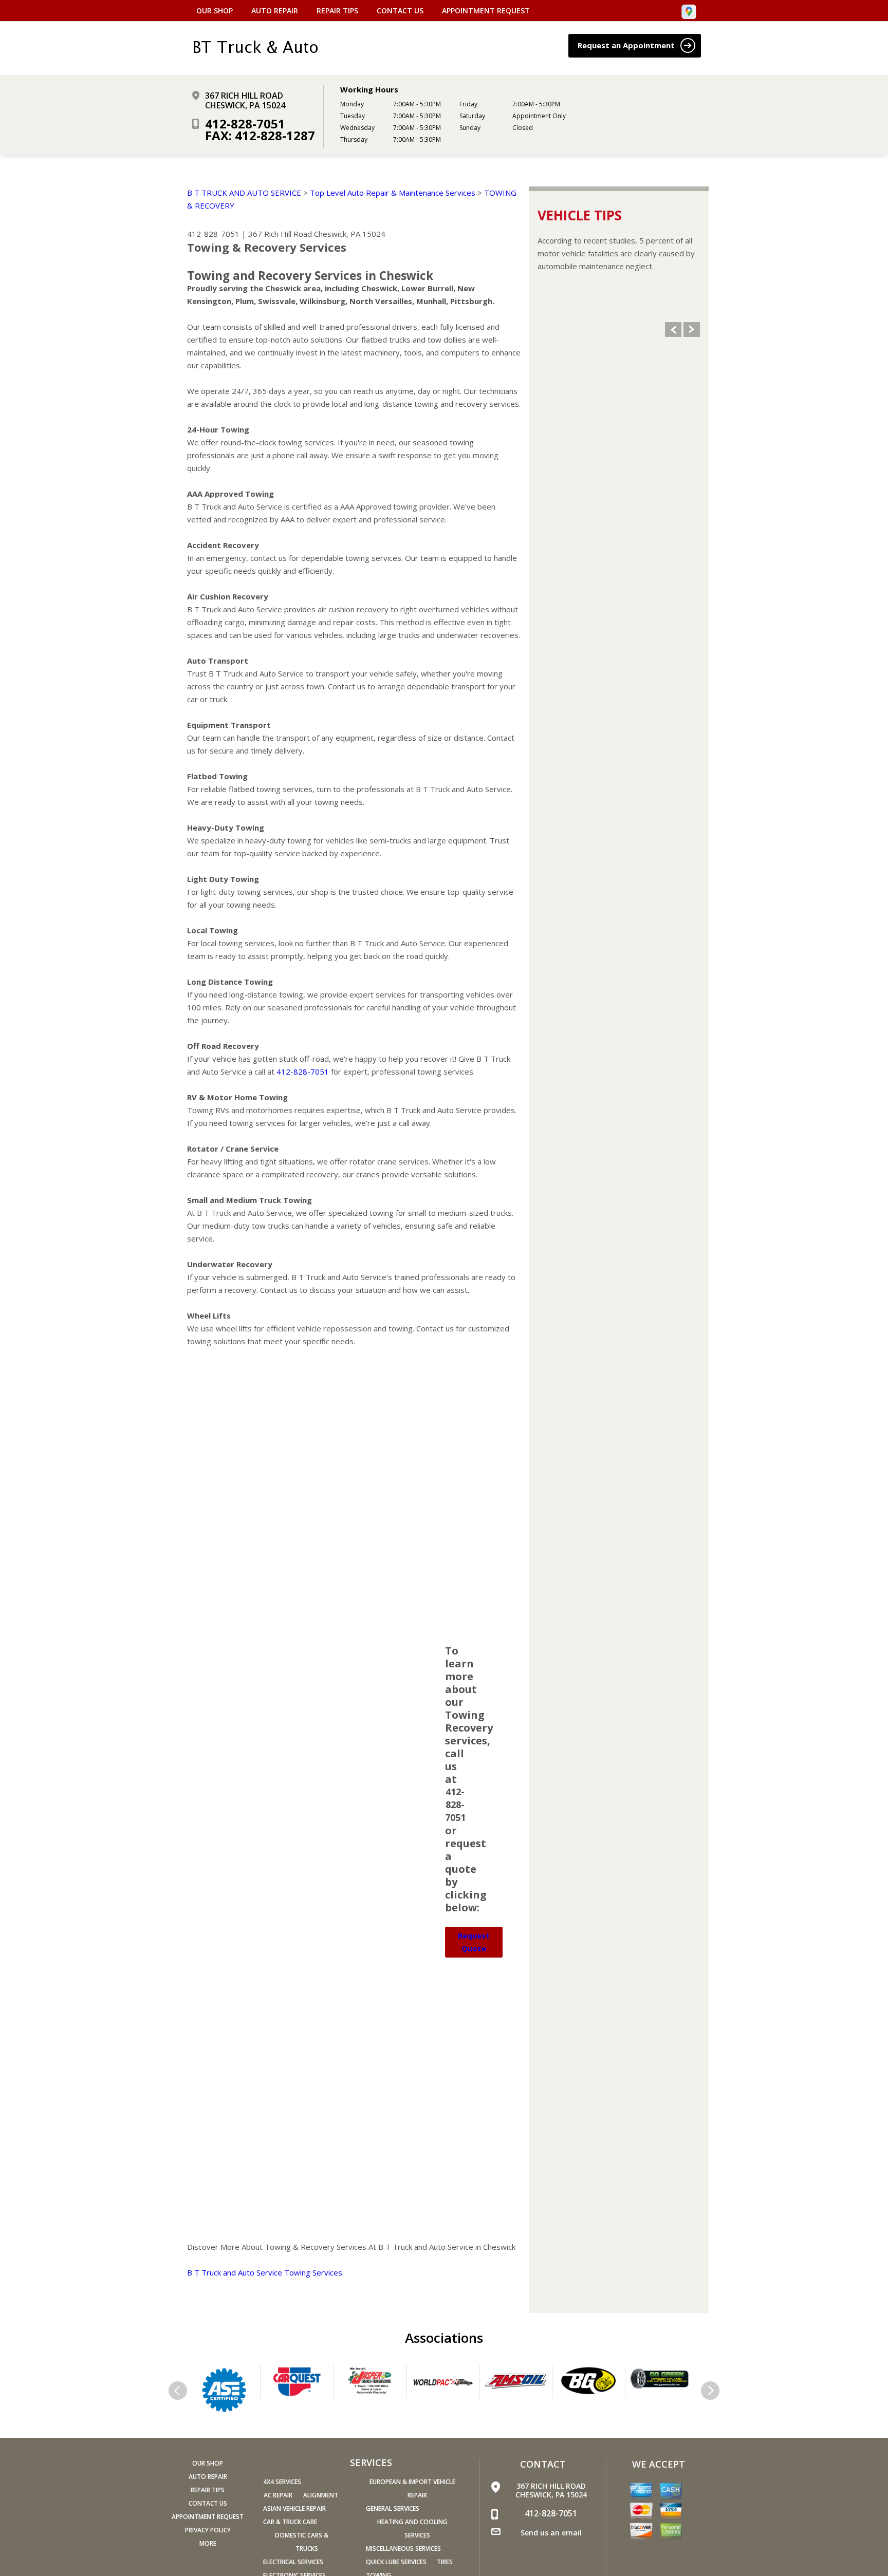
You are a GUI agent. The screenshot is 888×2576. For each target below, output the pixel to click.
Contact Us (400, 11)
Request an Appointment (627, 45)
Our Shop (215, 11)
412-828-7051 (245, 124)
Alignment (321, 2495)
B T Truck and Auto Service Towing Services (265, 2272)
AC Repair (278, 2495)
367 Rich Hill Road (280, 234)
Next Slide (692, 330)
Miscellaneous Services (403, 2549)
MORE (208, 2543)
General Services (393, 2508)
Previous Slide (673, 330)
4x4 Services (282, 2482)
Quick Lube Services (396, 2562)
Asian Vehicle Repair (294, 2508)
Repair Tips (337, 11)
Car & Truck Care (290, 2522)
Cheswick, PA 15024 (350, 234)
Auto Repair (275, 11)
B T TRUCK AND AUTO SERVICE (244, 193)
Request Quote (474, 1942)
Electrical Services (293, 2562)
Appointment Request (486, 11)
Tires (445, 2562)
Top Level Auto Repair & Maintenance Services (393, 193)
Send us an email (551, 2533)
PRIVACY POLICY (208, 2530)
